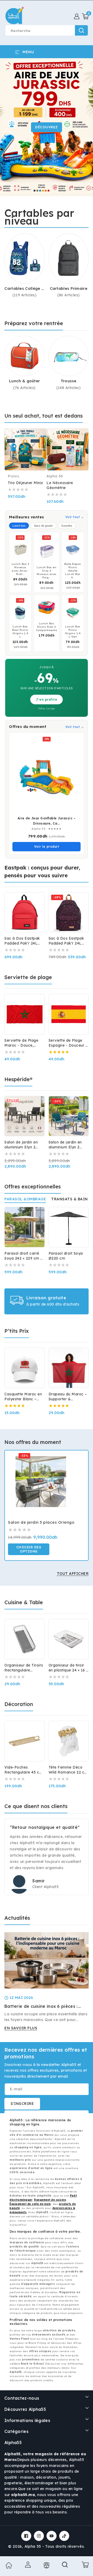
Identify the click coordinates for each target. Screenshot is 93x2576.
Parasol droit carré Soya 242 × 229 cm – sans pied (24, 1256)
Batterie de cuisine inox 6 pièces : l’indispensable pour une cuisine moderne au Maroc (41, 2006)
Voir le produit (47, 847)
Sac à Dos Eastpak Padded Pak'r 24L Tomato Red (22, 941)
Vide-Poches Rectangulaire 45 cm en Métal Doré (24, 1770)
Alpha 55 (33, 2546)
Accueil (8, 2565)
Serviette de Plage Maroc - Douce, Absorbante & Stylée (24, 1043)
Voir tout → (75, 517)
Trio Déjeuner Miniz (25, 483)
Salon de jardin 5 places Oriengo (41, 1522)
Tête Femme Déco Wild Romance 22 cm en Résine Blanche (68, 1770)
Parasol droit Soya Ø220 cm (66, 1256)
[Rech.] (65, 2566)
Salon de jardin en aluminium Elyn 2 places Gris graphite (23, 1145)
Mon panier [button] (84, 2565)
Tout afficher (73, 1574)
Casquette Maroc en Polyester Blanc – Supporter (23, 1397)
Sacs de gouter (43, 526)
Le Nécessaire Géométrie (60, 485)
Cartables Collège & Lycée (24, 289)
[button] (85, 16)
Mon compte (27, 2565)
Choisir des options (29, 1549)
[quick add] (40, 447)
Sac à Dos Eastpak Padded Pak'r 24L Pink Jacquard (66, 941)
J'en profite (47, 700)
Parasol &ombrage (25, 1199)
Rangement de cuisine (50, 2200)
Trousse (69, 381)
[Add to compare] (40, 437)
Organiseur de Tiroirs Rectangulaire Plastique (24, 1668)
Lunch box (19, 526)
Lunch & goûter (24, 381)
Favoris (46, 2565)
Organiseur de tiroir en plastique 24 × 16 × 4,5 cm (68, 1668)
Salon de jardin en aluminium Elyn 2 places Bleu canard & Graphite (68, 1145)
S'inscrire (22, 2104)
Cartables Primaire (69, 288)
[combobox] (47, 30)
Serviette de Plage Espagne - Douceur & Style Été (69, 1043)
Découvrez (47, 127)
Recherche (81, 30)
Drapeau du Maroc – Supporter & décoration (68, 1397)
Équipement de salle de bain (30, 2204)
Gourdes (67, 526)
